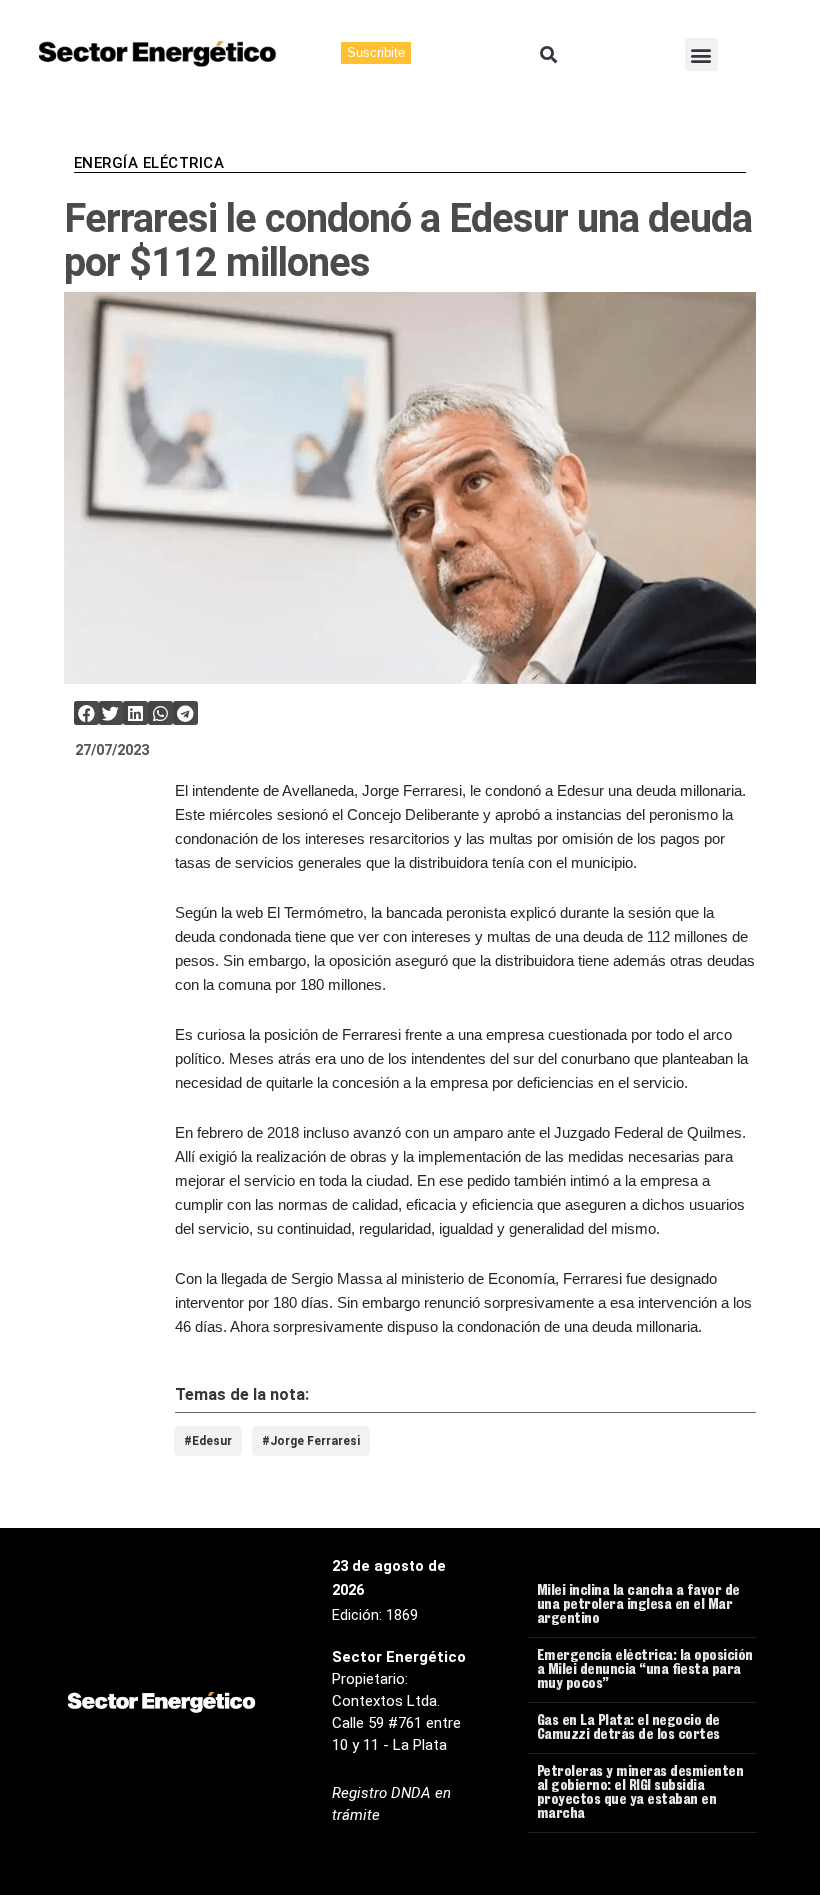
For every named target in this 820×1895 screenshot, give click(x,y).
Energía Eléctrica (149, 163)
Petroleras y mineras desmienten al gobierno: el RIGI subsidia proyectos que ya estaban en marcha (640, 1794)
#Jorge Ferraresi (311, 1441)
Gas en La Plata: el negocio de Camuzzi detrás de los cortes (628, 1729)
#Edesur (208, 1441)
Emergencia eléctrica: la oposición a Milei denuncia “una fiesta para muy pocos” (645, 1671)
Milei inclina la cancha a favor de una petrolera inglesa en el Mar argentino (638, 1606)
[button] (548, 54)
